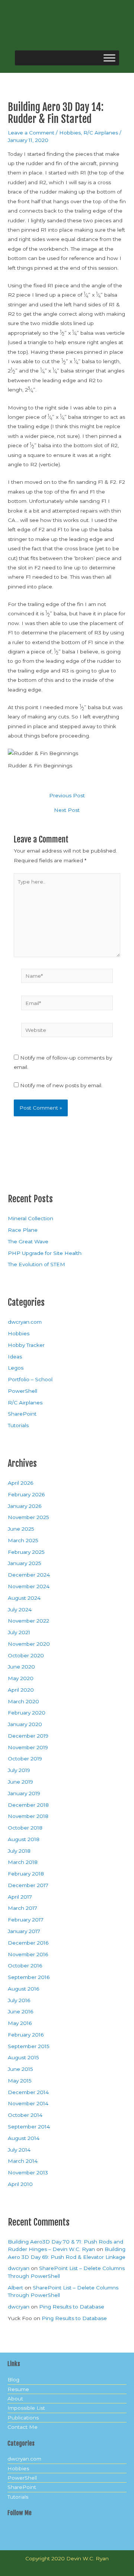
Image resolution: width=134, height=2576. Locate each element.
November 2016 (28, 1954)
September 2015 (29, 2046)
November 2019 (28, 1747)
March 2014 (23, 2161)
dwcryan (19, 2268)
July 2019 (19, 1770)
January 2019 (24, 1793)
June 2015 (20, 2069)
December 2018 (28, 1805)
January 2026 (25, 1506)
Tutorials (18, 1425)
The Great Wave (28, 1241)
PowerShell (23, 1391)
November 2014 (28, 2103)
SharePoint (22, 1414)
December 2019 (28, 1736)
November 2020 (29, 1644)
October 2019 (25, 1759)
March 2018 (23, 1862)
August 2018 (24, 1839)
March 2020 (23, 1701)
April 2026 (20, 1483)
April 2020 (21, 1690)
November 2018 (28, 1816)
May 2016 (20, 2023)
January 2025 (25, 1563)
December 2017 (28, 1885)
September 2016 (29, 1977)
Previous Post (67, 796)
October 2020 (26, 1655)
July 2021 (19, 1632)
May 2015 (20, 2081)
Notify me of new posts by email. (61, 1085)
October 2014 (25, 2115)
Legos (16, 1368)
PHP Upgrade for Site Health (45, 1253)
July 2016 (19, 2000)
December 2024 (29, 1575)
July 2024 (20, 1609)
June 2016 (20, 2011)
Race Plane (23, 1230)
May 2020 (21, 1678)
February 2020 (27, 1713)
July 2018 (19, 1851)
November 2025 (28, 1517)
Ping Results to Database (72, 2307)
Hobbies (70, 133)
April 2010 (20, 2184)
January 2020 (25, 1724)
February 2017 (26, 1920)
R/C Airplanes (101, 133)
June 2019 (20, 1782)
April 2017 (20, 1897)
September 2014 (29, 2127)
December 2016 (28, 1943)
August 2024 (24, 1598)
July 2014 (19, 2150)
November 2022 (28, 1621)
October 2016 (25, 1966)
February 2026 (26, 1494)
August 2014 (24, 2138)
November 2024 (29, 1586)
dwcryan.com (25, 1322)
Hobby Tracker (26, 1345)
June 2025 (21, 1529)
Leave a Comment (31, 133)
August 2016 (23, 1989)
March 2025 (23, 1540)
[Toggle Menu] (109, 58)
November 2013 (28, 2173)
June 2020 (21, 1667)
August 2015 (23, 2057)
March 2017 (23, 1908)
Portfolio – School (30, 1379)
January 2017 (24, 1931)
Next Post (67, 810)
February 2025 (26, 1552)
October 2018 (25, 1828)
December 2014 (28, 2092)
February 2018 (26, 1874)
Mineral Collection (31, 1218)
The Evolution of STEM (36, 1264)
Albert (15, 2288)
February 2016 (26, 2035)
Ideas (15, 1357)
